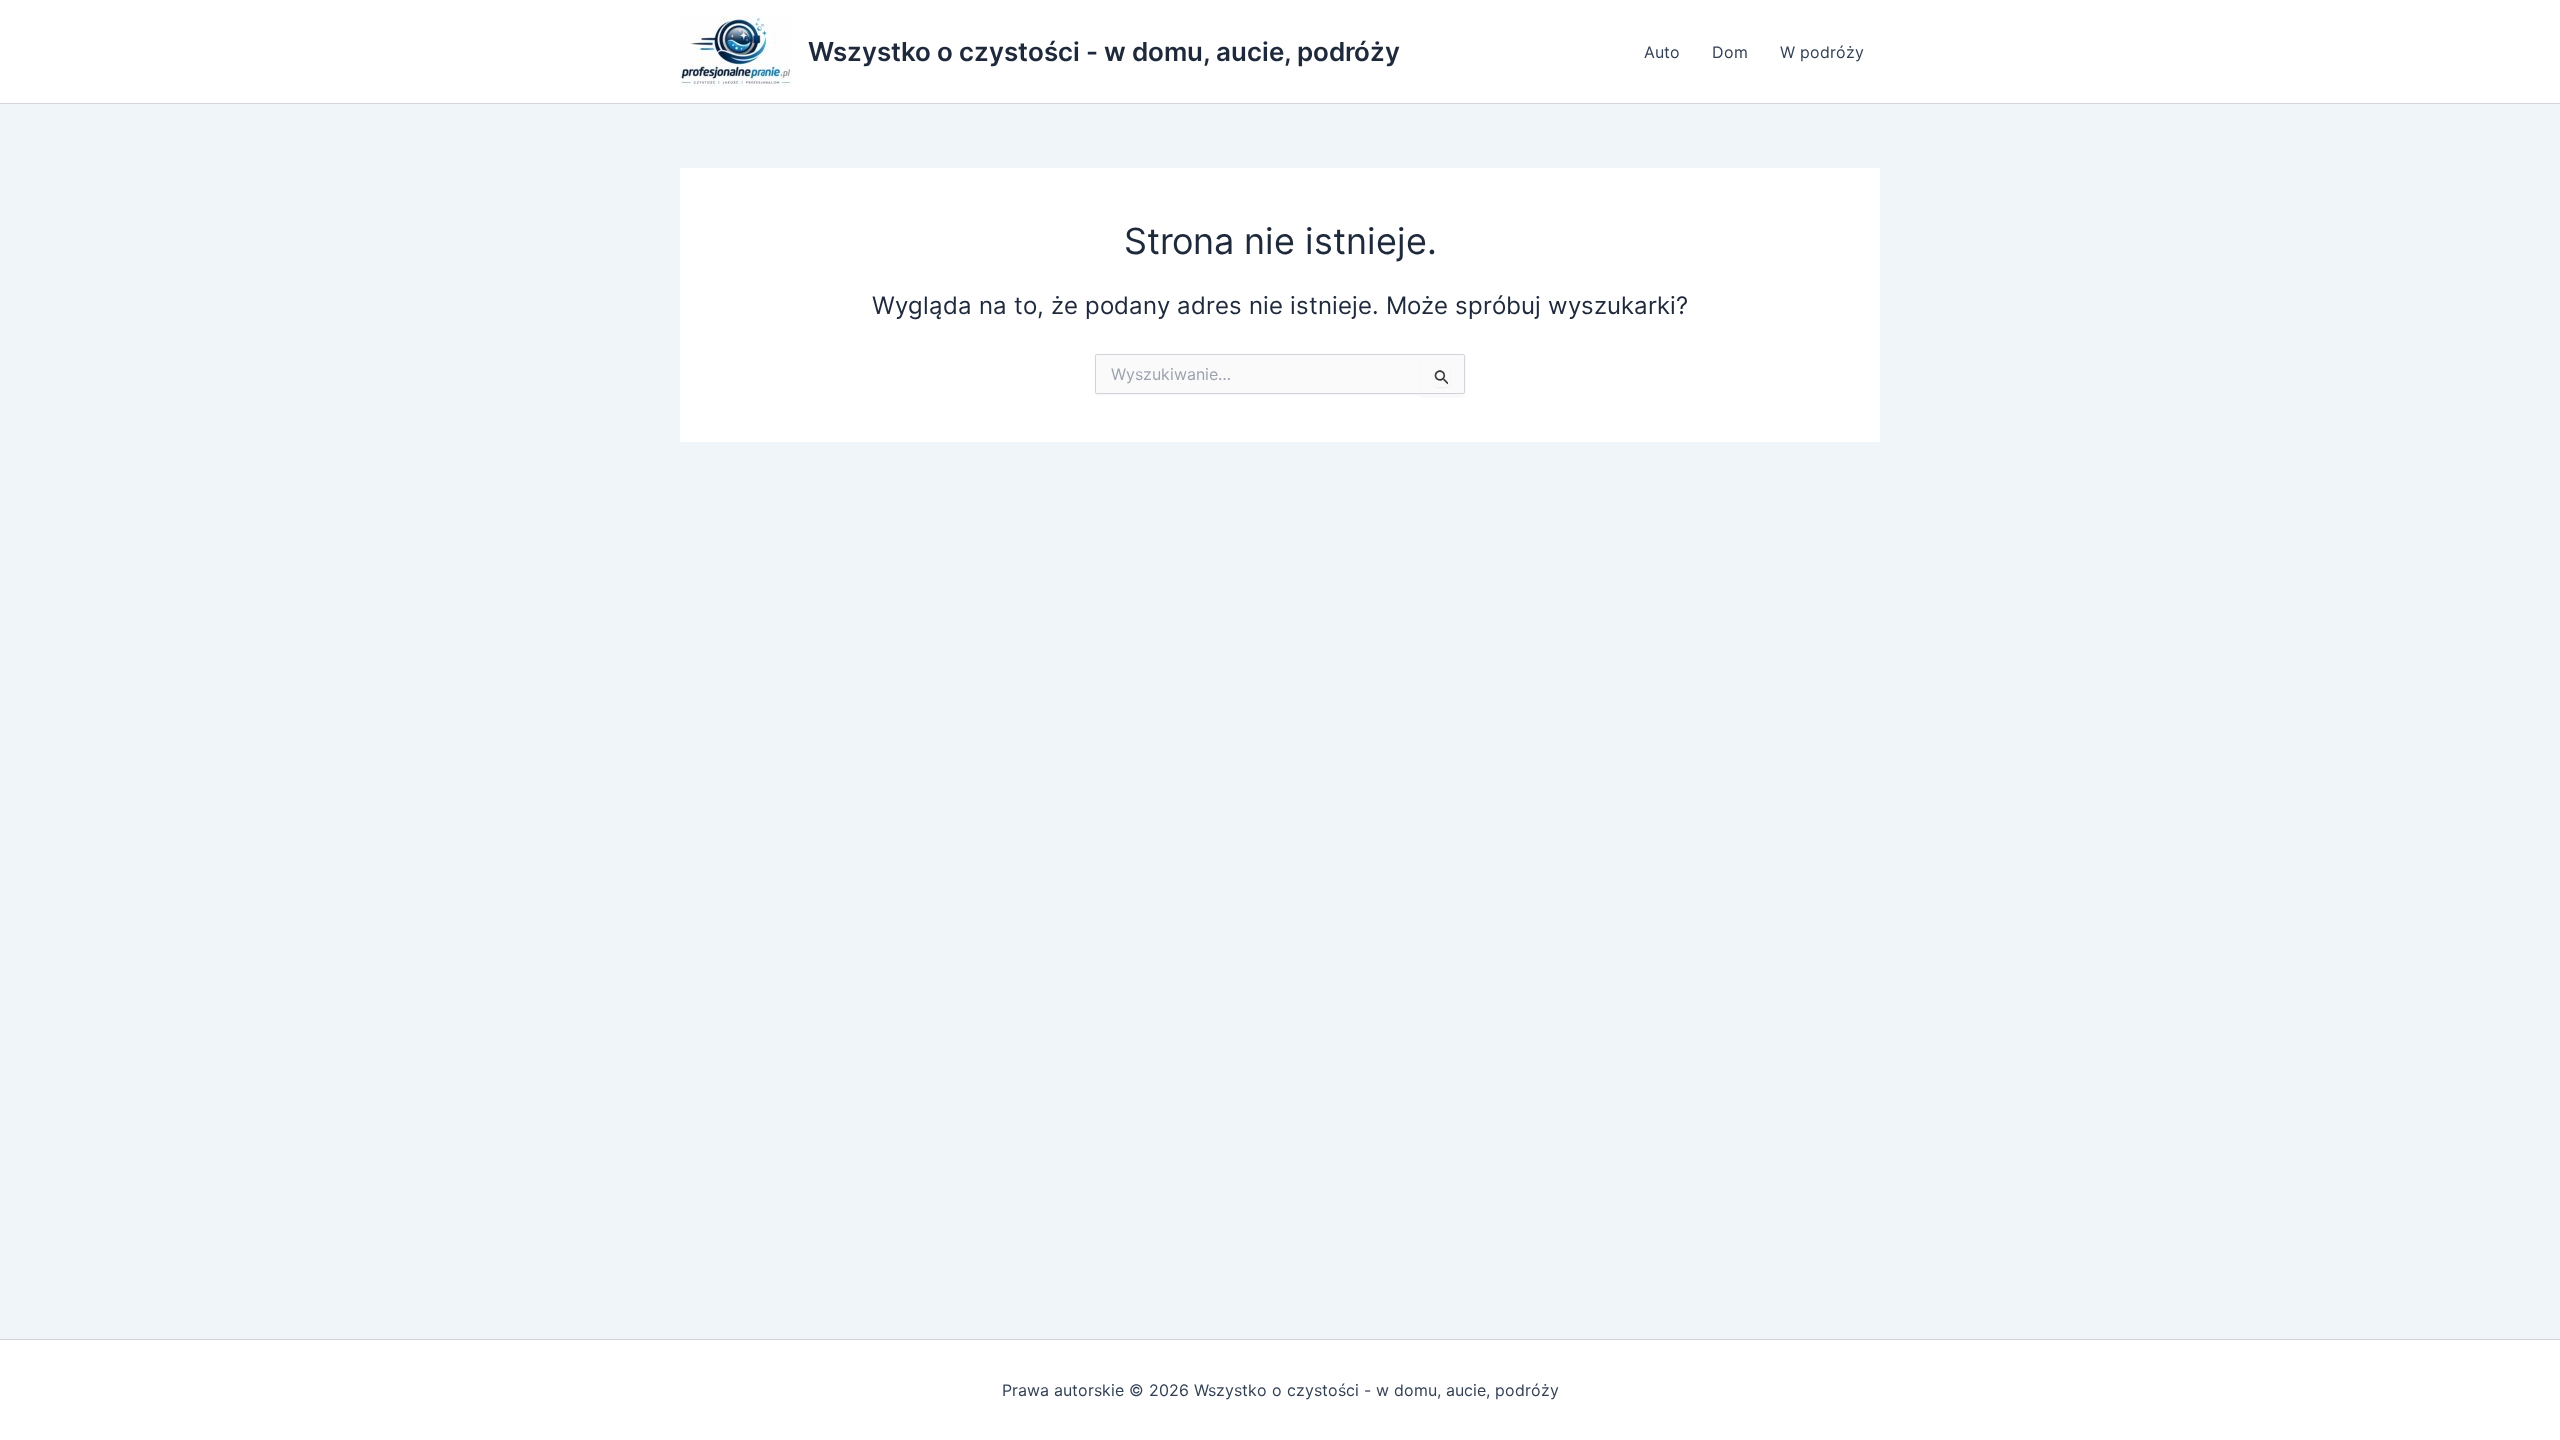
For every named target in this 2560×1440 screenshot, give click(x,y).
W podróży (1822, 52)
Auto (1662, 52)
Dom (1730, 52)
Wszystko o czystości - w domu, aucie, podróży (1104, 51)
